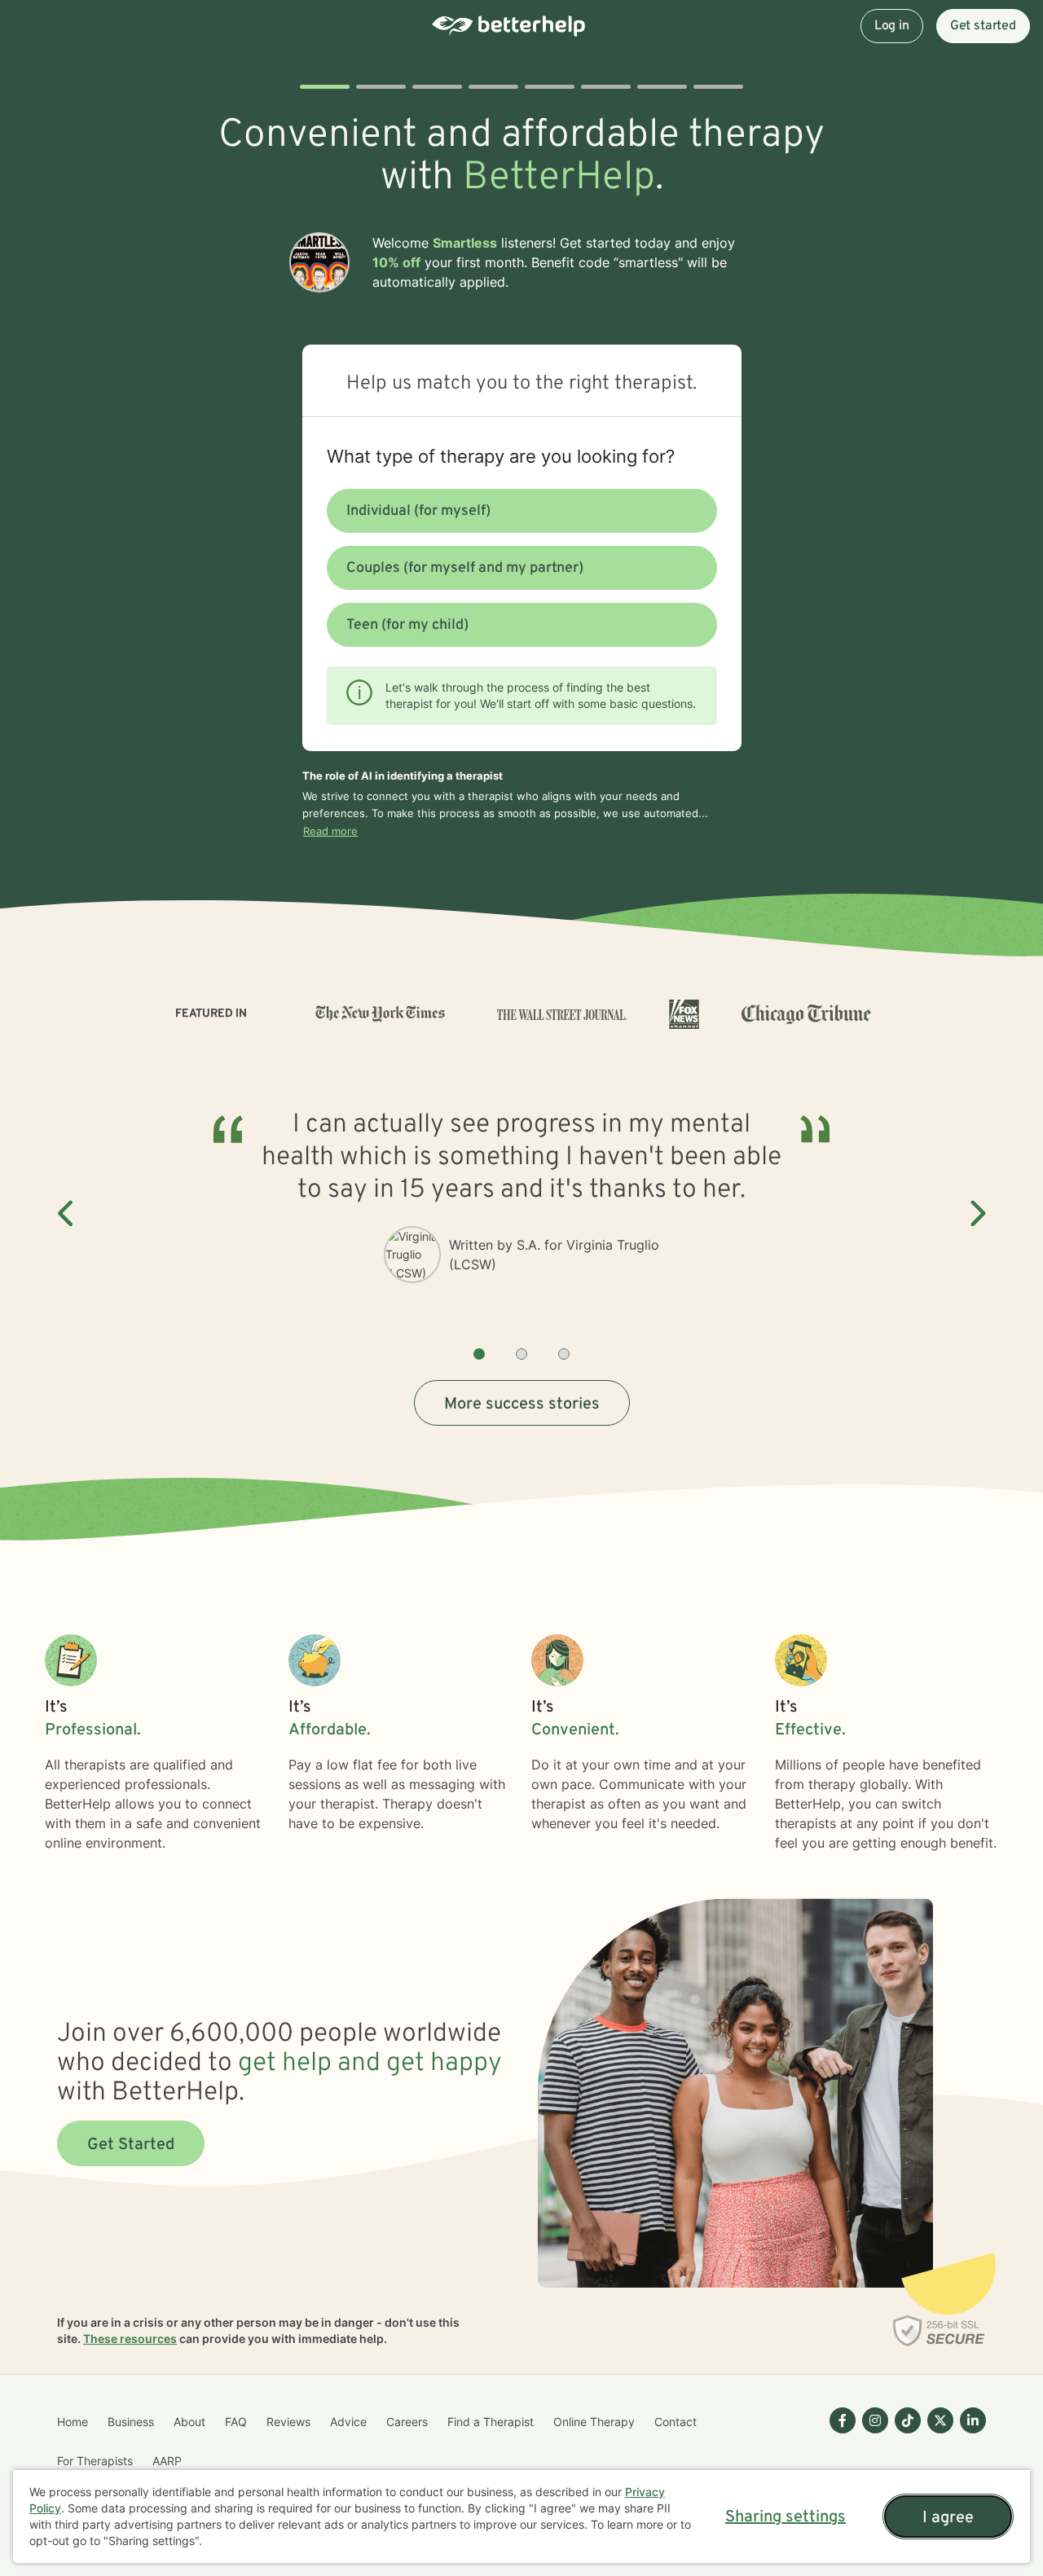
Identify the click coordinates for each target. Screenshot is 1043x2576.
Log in (892, 26)
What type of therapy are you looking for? (501, 456)
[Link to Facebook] (843, 2420)
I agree (948, 2518)
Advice (348, 2422)
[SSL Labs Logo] (939, 2331)
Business (131, 2422)
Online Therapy (594, 2422)
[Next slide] (976, 1214)
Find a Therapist (491, 2422)
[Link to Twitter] (940, 2420)
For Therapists (95, 2461)
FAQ (236, 2422)
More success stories (522, 1404)
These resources (130, 2339)
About (189, 2422)
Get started (983, 26)
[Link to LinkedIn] (973, 2420)
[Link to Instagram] (875, 2420)
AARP (167, 2461)
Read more (330, 831)
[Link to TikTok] (908, 2420)
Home (73, 2422)
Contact (676, 2422)
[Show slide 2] (521, 1354)
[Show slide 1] (479, 1354)
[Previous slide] (67, 1214)
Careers (407, 2422)
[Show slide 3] (564, 1354)
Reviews (288, 2422)
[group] (521, 1214)
